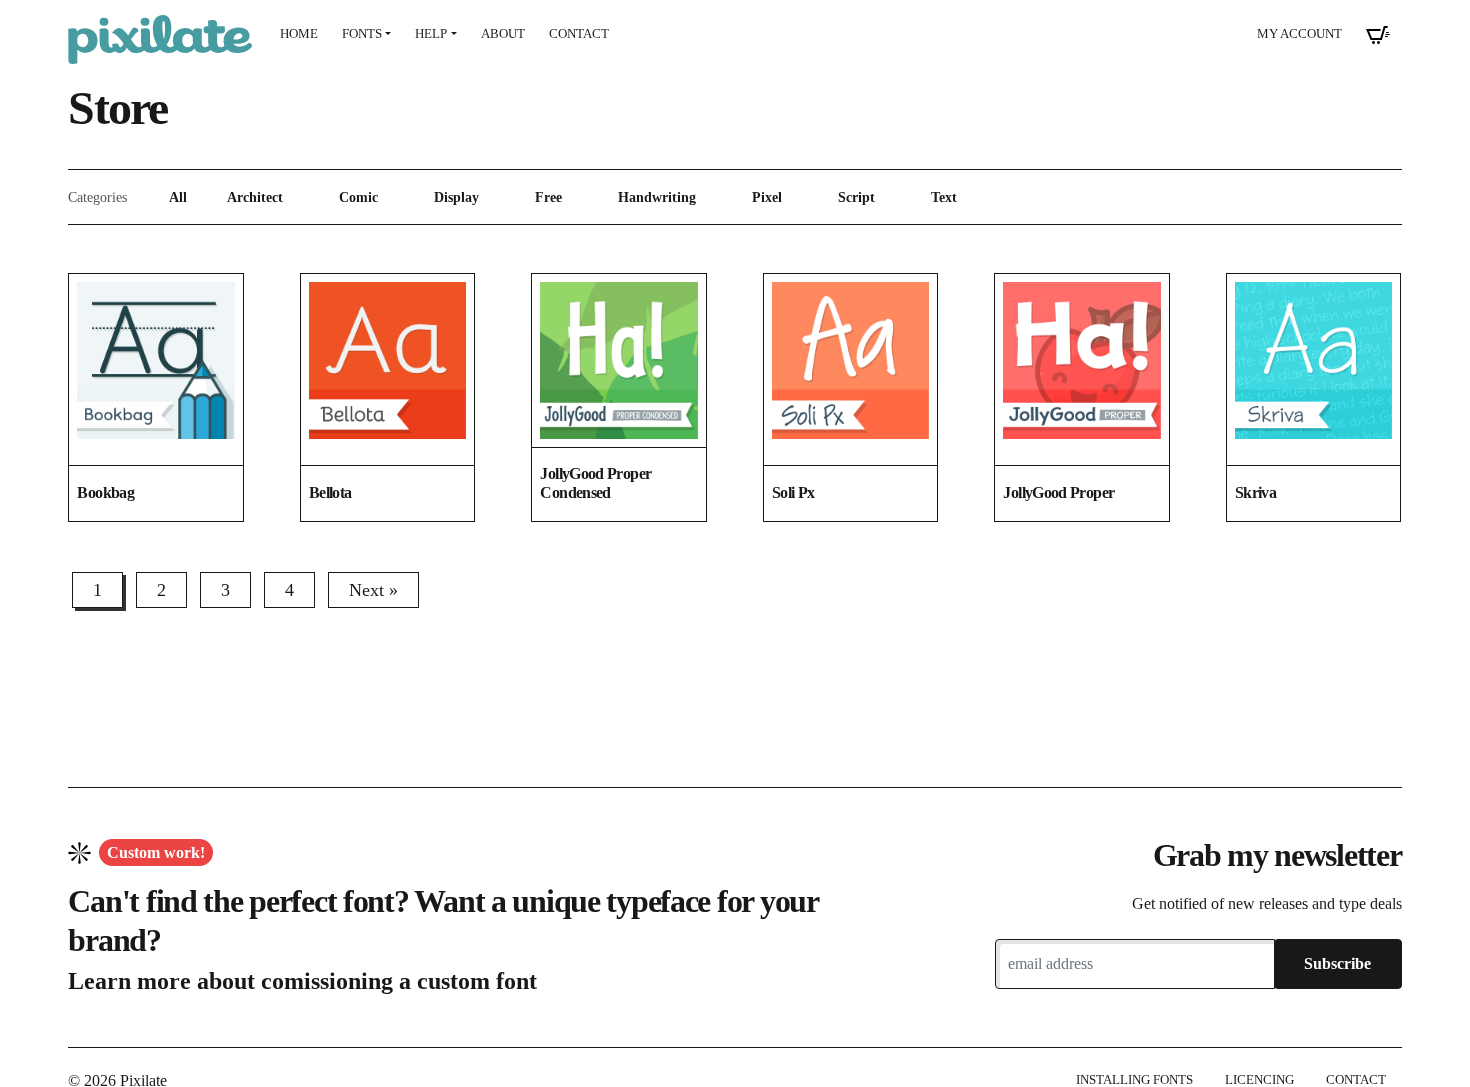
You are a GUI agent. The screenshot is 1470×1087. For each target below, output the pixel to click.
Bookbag (105, 492)
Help (431, 34)
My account (1299, 34)
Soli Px (793, 492)
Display (456, 197)
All (178, 197)
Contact (579, 34)
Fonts (362, 34)
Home (299, 34)
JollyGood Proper (1058, 492)
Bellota (330, 492)
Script (856, 197)
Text (944, 197)
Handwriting (657, 197)
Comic (358, 197)
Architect (255, 197)
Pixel (767, 197)
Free (548, 197)
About (503, 34)
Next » (373, 590)
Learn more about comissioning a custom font (302, 981)
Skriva (1255, 492)
